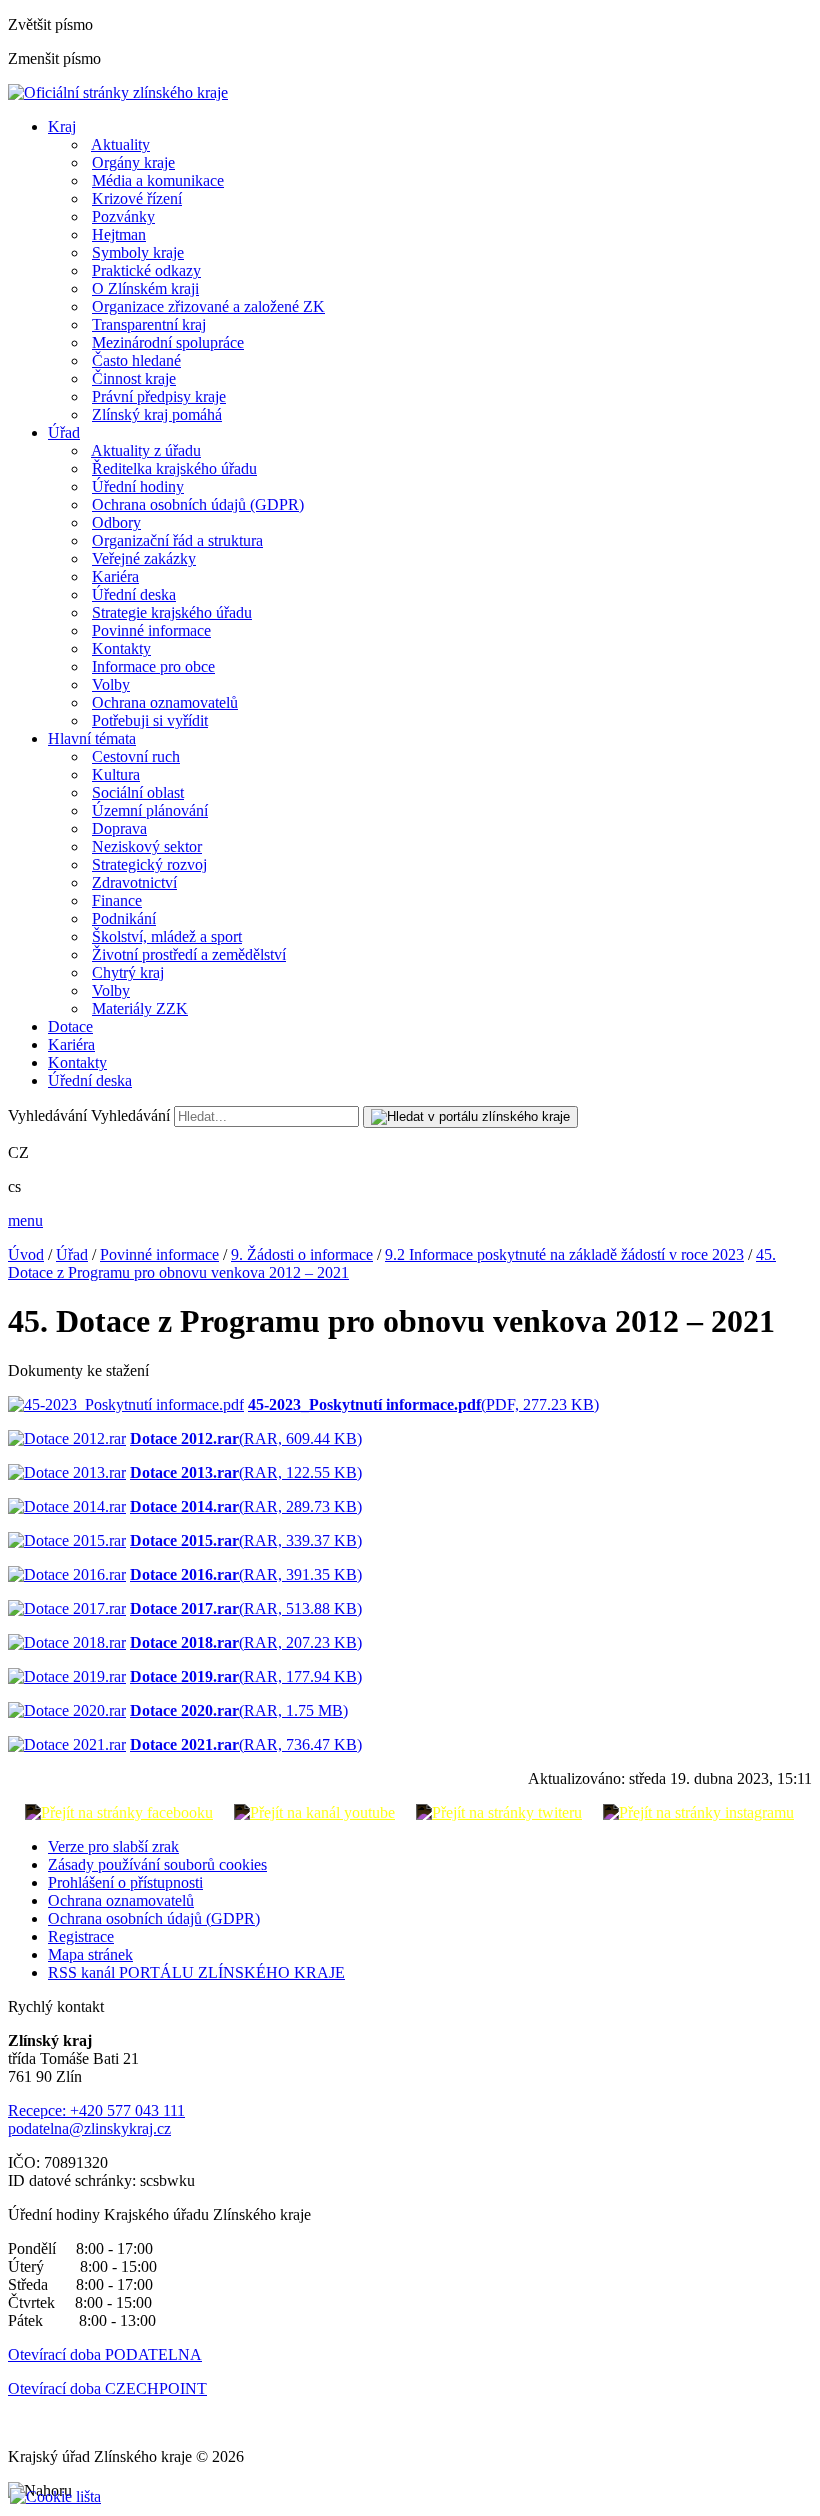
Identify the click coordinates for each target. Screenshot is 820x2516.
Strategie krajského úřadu (172, 612)
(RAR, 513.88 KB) (246, 1608)
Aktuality (120, 144)
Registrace (81, 1936)
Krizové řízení (137, 198)
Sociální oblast (138, 792)
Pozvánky (123, 216)
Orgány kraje (133, 162)
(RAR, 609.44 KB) (246, 1438)
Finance (117, 900)
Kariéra (115, 576)
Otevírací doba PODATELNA (105, 2354)
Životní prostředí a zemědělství (189, 954)
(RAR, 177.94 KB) (246, 1676)
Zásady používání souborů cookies (157, 1864)
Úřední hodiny (138, 486)
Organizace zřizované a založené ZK (208, 306)
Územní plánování (150, 810)
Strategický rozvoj (149, 864)
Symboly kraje (138, 252)
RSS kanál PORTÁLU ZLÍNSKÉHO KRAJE (196, 1972)
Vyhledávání (47, 1115)
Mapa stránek (90, 1954)
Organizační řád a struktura (177, 540)
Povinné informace (151, 630)
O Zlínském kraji (145, 288)
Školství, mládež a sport (167, 936)
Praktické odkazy (146, 270)
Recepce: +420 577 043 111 (96, 2110)
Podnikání (124, 918)
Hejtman (119, 234)
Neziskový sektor (147, 846)
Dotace (70, 1026)
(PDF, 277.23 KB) (423, 1404)
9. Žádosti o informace (302, 1254)
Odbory (116, 522)
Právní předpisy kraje (159, 396)
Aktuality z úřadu (146, 450)
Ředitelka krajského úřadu (174, 468)
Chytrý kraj (128, 972)
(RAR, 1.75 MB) (239, 1710)
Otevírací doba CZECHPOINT (107, 2388)
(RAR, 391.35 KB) (246, 1574)
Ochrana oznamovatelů (165, 702)
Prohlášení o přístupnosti (125, 1882)
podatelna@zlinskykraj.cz (89, 2128)
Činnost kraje (134, 378)
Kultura (116, 774)
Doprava (119, 828)
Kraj (62, 126)
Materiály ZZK (140, 1008)
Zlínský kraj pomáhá (157, 414)
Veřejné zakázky (144, 558)
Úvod (26, 1254)
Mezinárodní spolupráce (168, 342)
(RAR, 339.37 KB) (246, 1540)
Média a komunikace (158, 180)
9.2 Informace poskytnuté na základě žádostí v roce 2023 (564, 1254)
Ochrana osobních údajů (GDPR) (198, 504)
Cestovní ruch (136, 756)
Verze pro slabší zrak (113, 1846)
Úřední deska (134, 594)
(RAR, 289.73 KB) (246, 1506)
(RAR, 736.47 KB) (246, 1744)
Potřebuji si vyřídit (150, 720)
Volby (111, 684)
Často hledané (136, 360)
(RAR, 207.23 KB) (246, 1642)
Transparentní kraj (149, 324)
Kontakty (121, 648)
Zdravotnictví (134, 882)
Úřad (64, 432)
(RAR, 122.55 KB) (246, 1472)
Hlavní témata (92, 738)
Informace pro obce (153, 666)
